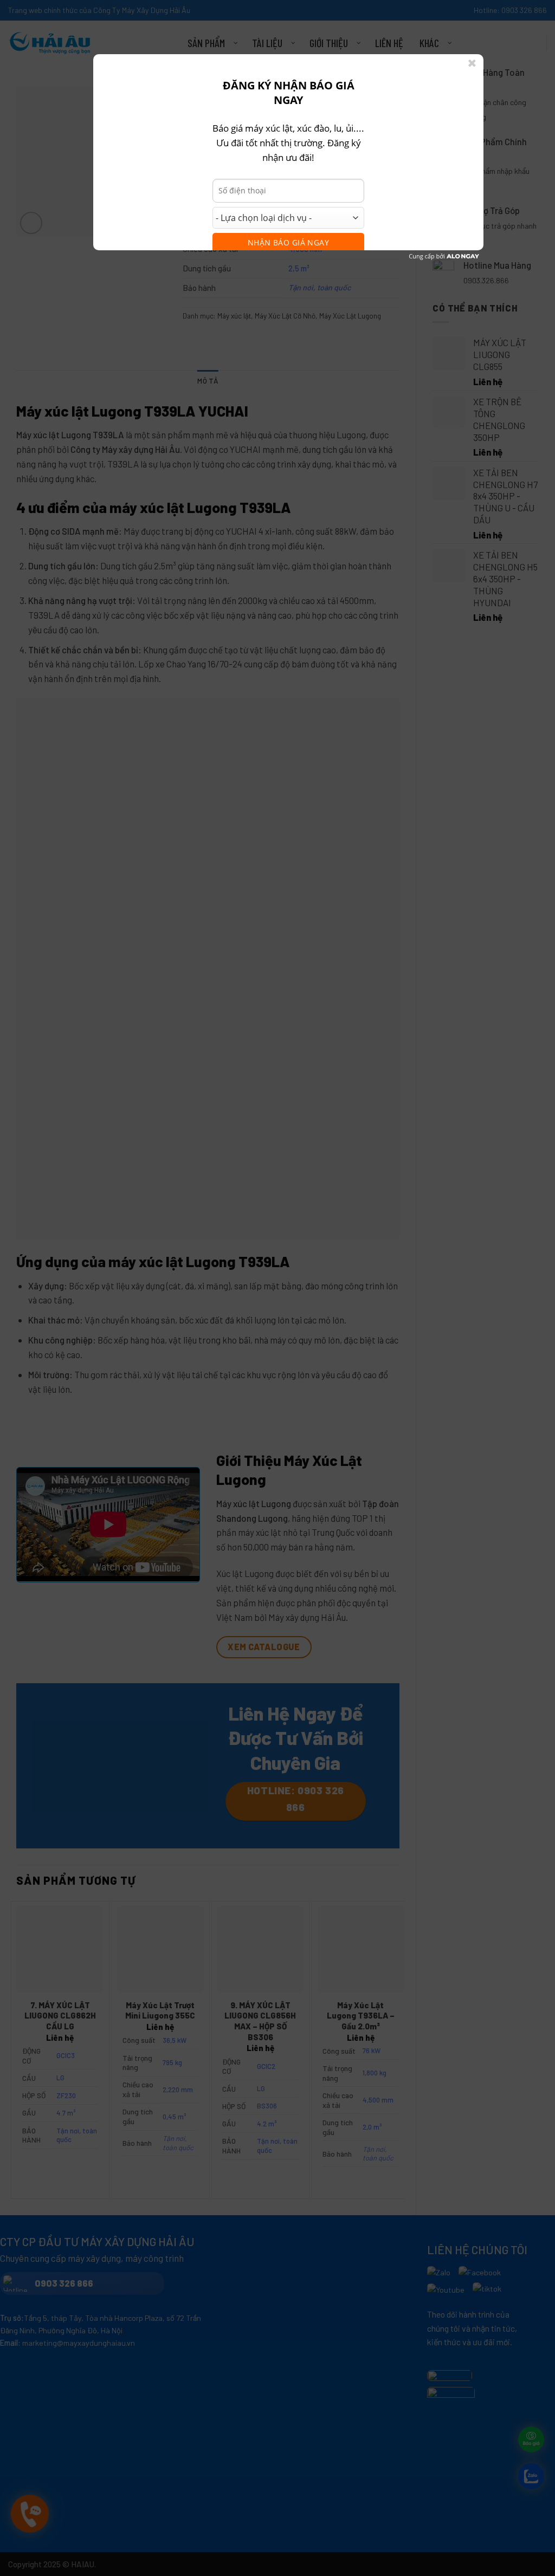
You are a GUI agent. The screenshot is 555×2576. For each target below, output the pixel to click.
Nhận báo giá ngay (288, 242)
